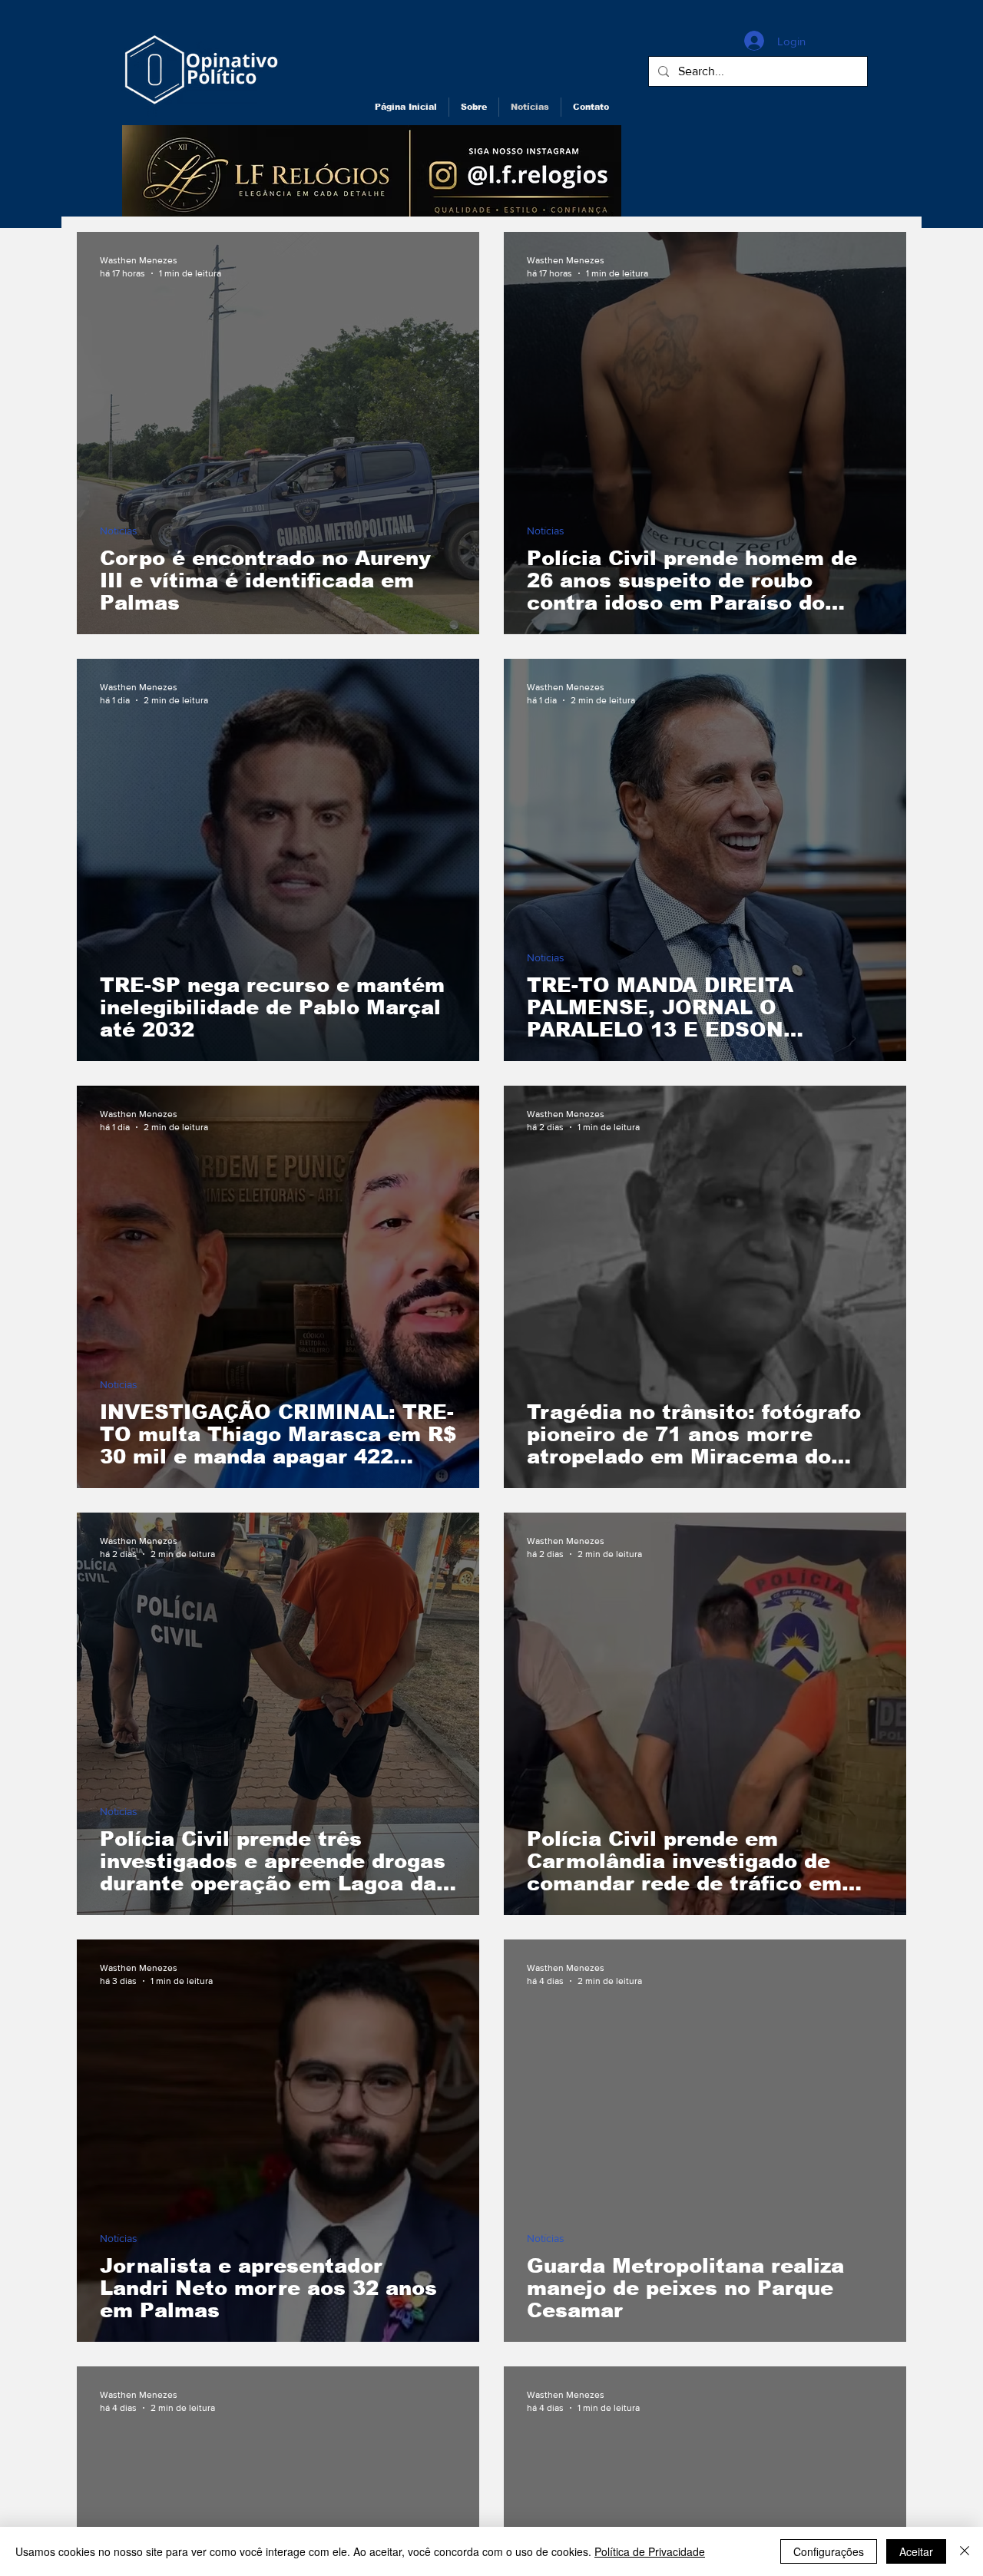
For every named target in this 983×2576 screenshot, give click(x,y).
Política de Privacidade (650, 2551)
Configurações (829, 2551)
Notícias (119, 531)
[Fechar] (965, 2551)
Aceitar (916, 2551)
